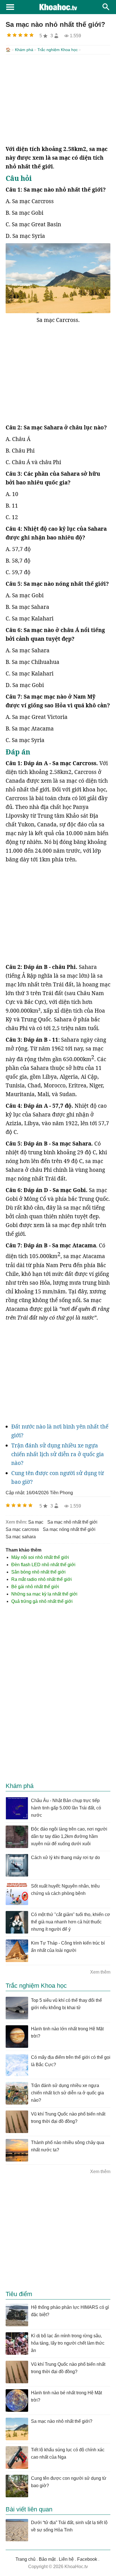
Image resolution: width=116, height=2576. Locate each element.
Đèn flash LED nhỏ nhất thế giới (43, 1565)
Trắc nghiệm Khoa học (58, 50)
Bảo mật (47, 2559)
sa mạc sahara (21, 1537)
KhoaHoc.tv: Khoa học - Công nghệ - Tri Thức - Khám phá (58, 7)
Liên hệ (66, 2559)
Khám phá (24, 50)
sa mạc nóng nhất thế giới (69, 1529)
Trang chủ (25, 2559)
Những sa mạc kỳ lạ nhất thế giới (44, 1594)
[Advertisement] (58, 100)
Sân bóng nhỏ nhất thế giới (38, 1572)
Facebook (87, 2559)
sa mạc (36, 1522)
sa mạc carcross (22, 1529)
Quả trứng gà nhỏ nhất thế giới (42, 1601)
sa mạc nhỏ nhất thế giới (72, 1522)
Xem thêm (100, 1972)
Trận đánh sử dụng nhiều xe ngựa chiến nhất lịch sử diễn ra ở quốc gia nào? (58, 1454)
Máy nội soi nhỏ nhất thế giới (40, 1557)
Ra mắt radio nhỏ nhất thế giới (42, 1579)
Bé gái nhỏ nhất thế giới (35, 1587)
